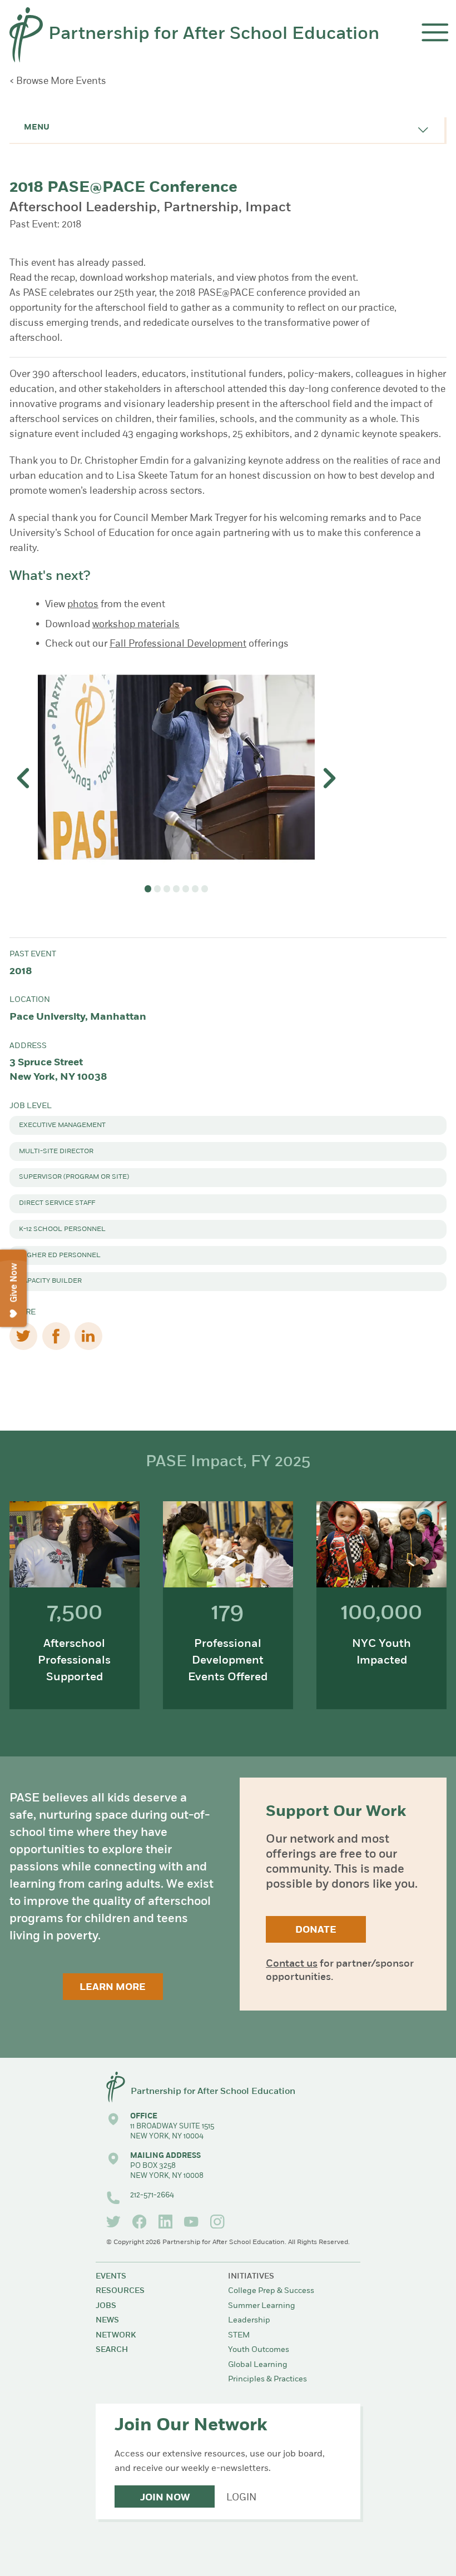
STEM (239, 2336)
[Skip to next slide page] (329, 778)
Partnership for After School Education (214, 34)
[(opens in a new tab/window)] (113, 2222)
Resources (120, 2291)
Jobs (106, 2306)
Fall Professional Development (178, 644)
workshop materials (136, 625)
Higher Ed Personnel (60, 1255)
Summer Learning (262, 2306)
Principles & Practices (267, 2379)
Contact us (292, 1964)
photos (83, 605)
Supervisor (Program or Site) (74, 1177)
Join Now (165, 2498)
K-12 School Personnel (62, 1229)
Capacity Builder (50, 1281)
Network (116, 2336)
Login (241, 2498)
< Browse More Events (58, 81)
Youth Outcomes (259, 2350)
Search (112, 2350)
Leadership (249, 2321)
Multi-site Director (56, 1151)
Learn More (113, 1987)
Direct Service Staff (57, 1203)
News (107, 2321)
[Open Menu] (435, 33)
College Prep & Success (271, 2291)
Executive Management (62, 1125)
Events (111, 2277)
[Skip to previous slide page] (24, 778)
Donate (316, 1930)
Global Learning (258, 2365)
